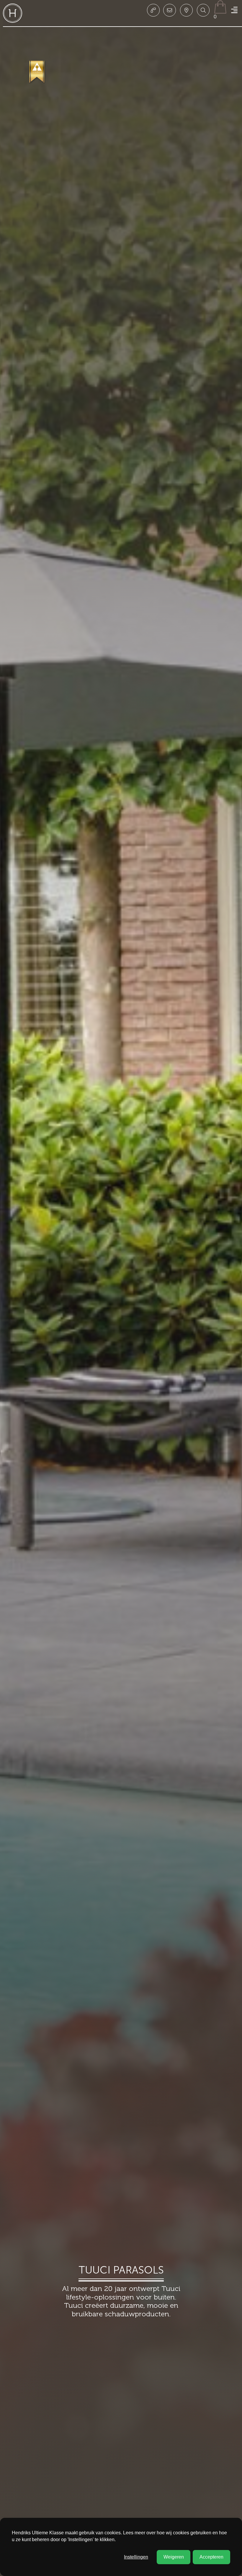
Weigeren (174, 2557)
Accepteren (211, 2557)
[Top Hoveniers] (37, 72)
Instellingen (136, 2557)
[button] (203, 10)
